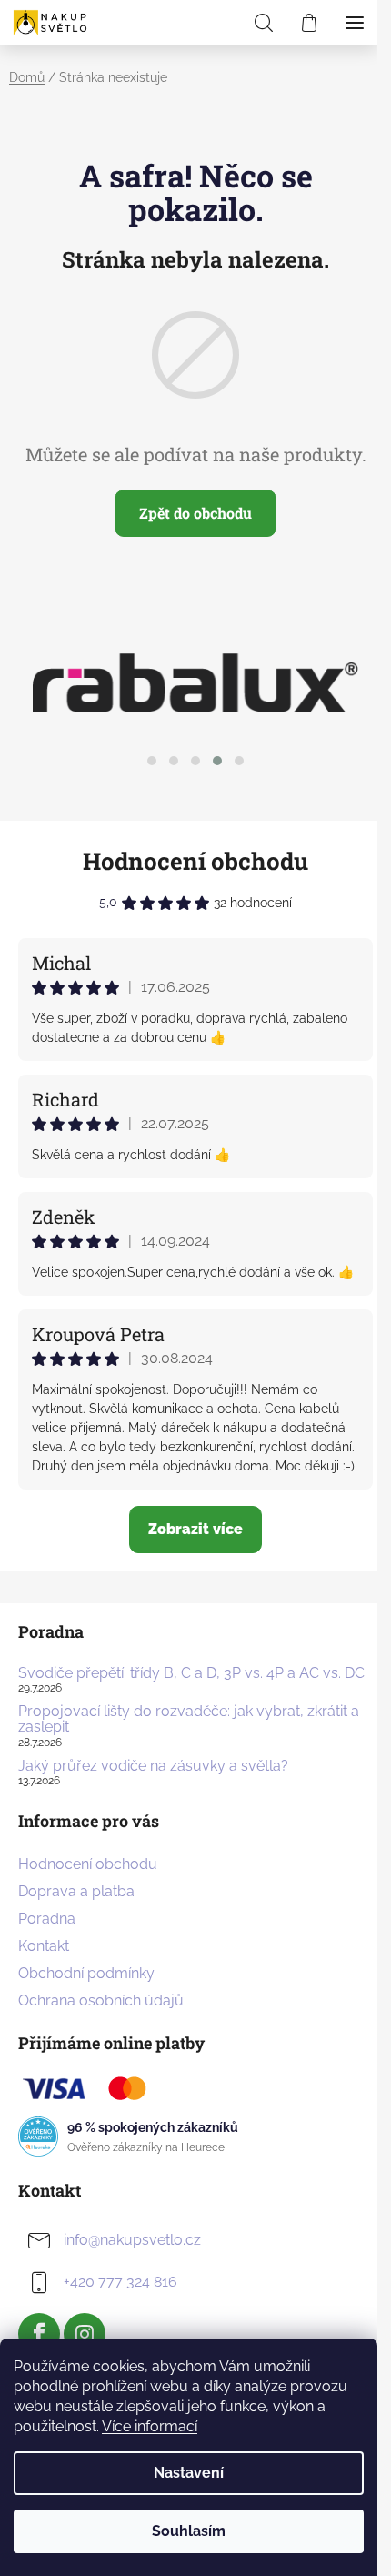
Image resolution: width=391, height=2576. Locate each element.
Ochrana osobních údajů (101, 2000)
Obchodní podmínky (86, 1973)
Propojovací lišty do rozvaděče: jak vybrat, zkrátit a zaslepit (189, 1719)
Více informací (150, 2426)
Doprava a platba (76, 1891)
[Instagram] (85, 2334)
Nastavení (189, 2473)
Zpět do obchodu (195, 513)
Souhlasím (189, 2531)
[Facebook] (39, 2334)
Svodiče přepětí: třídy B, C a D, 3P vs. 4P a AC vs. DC (191, 1673)
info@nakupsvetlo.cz (132, 2240)
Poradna (47, 1919)
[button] (152, 761)
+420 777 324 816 (120, 2282)
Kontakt (44, 1946)
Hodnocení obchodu (195, 861)
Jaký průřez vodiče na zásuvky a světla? (153, 1766)
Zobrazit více (195, 1529)
